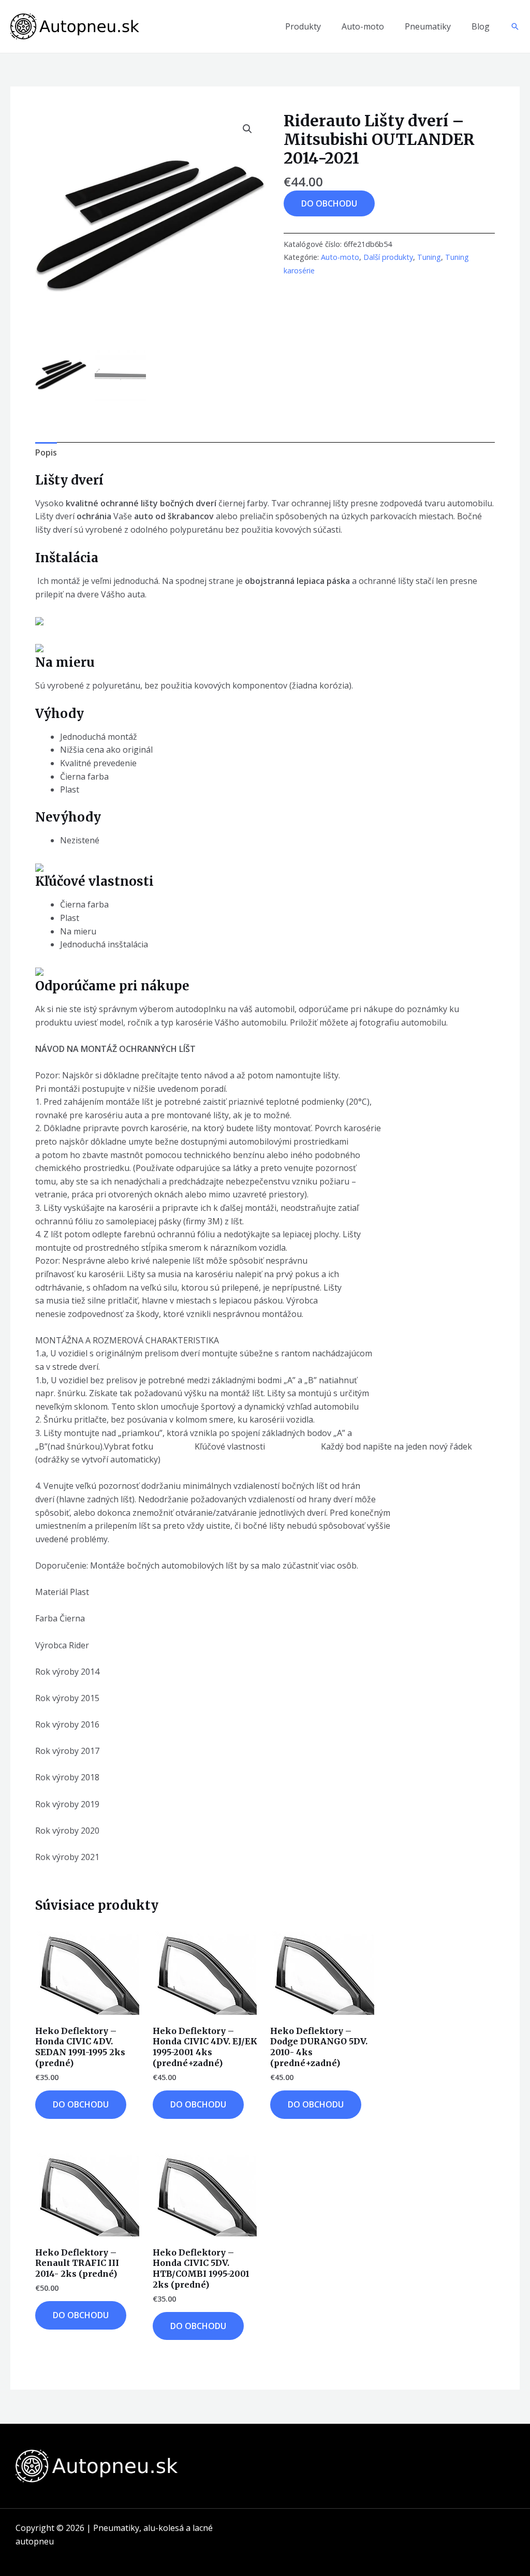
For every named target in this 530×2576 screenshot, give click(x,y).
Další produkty (388, 257)
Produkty (303, 26)
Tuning (429, 257)
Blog (481, 26)
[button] (515, 26)
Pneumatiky (428, 26)
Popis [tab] (46, 452)
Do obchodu (329, 203)
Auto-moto (363, 26)
